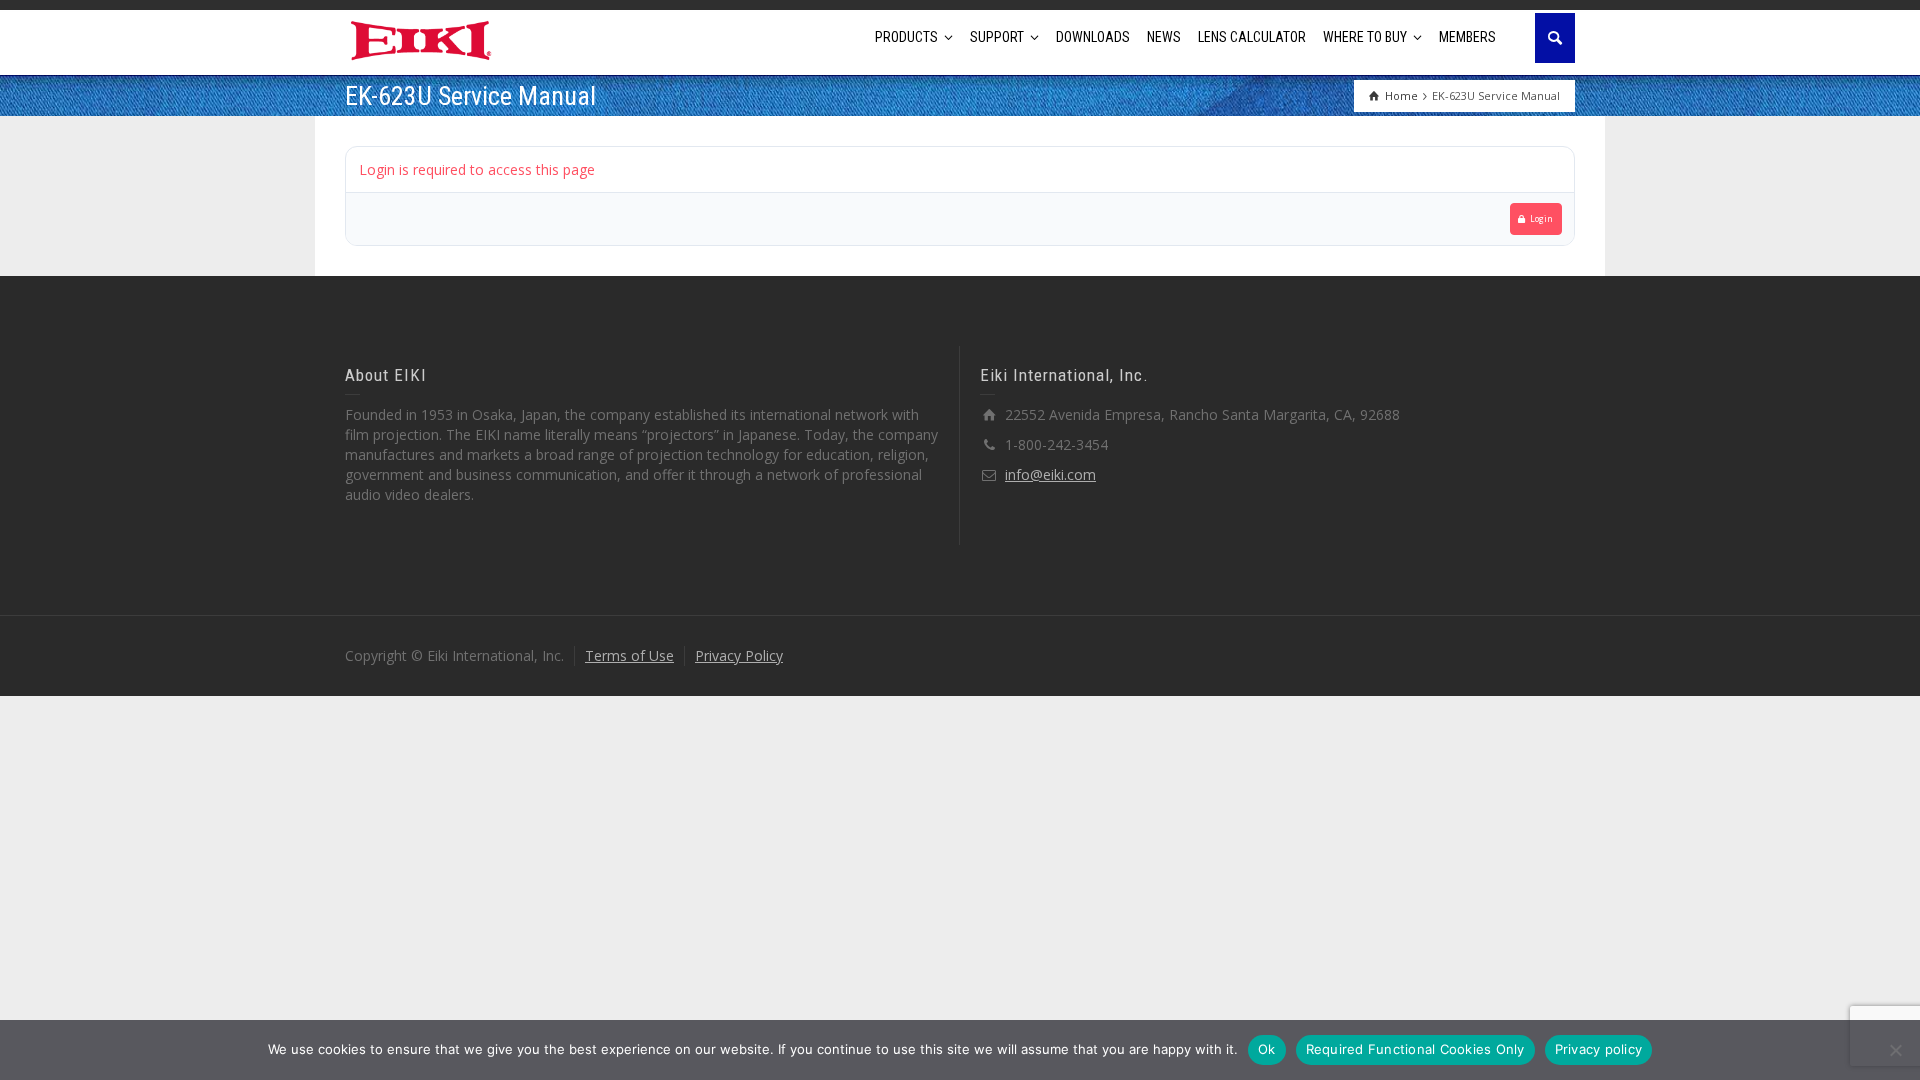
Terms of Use (629, 655)
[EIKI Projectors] (421, 38)
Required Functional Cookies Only (1415, 1049)
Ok (1267, 1049)
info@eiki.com (1050, 474)
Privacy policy (1599, 1049)
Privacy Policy (739, 655)
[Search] (1555, 38)
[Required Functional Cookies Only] (1895, 1050)
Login (1541, 218)
